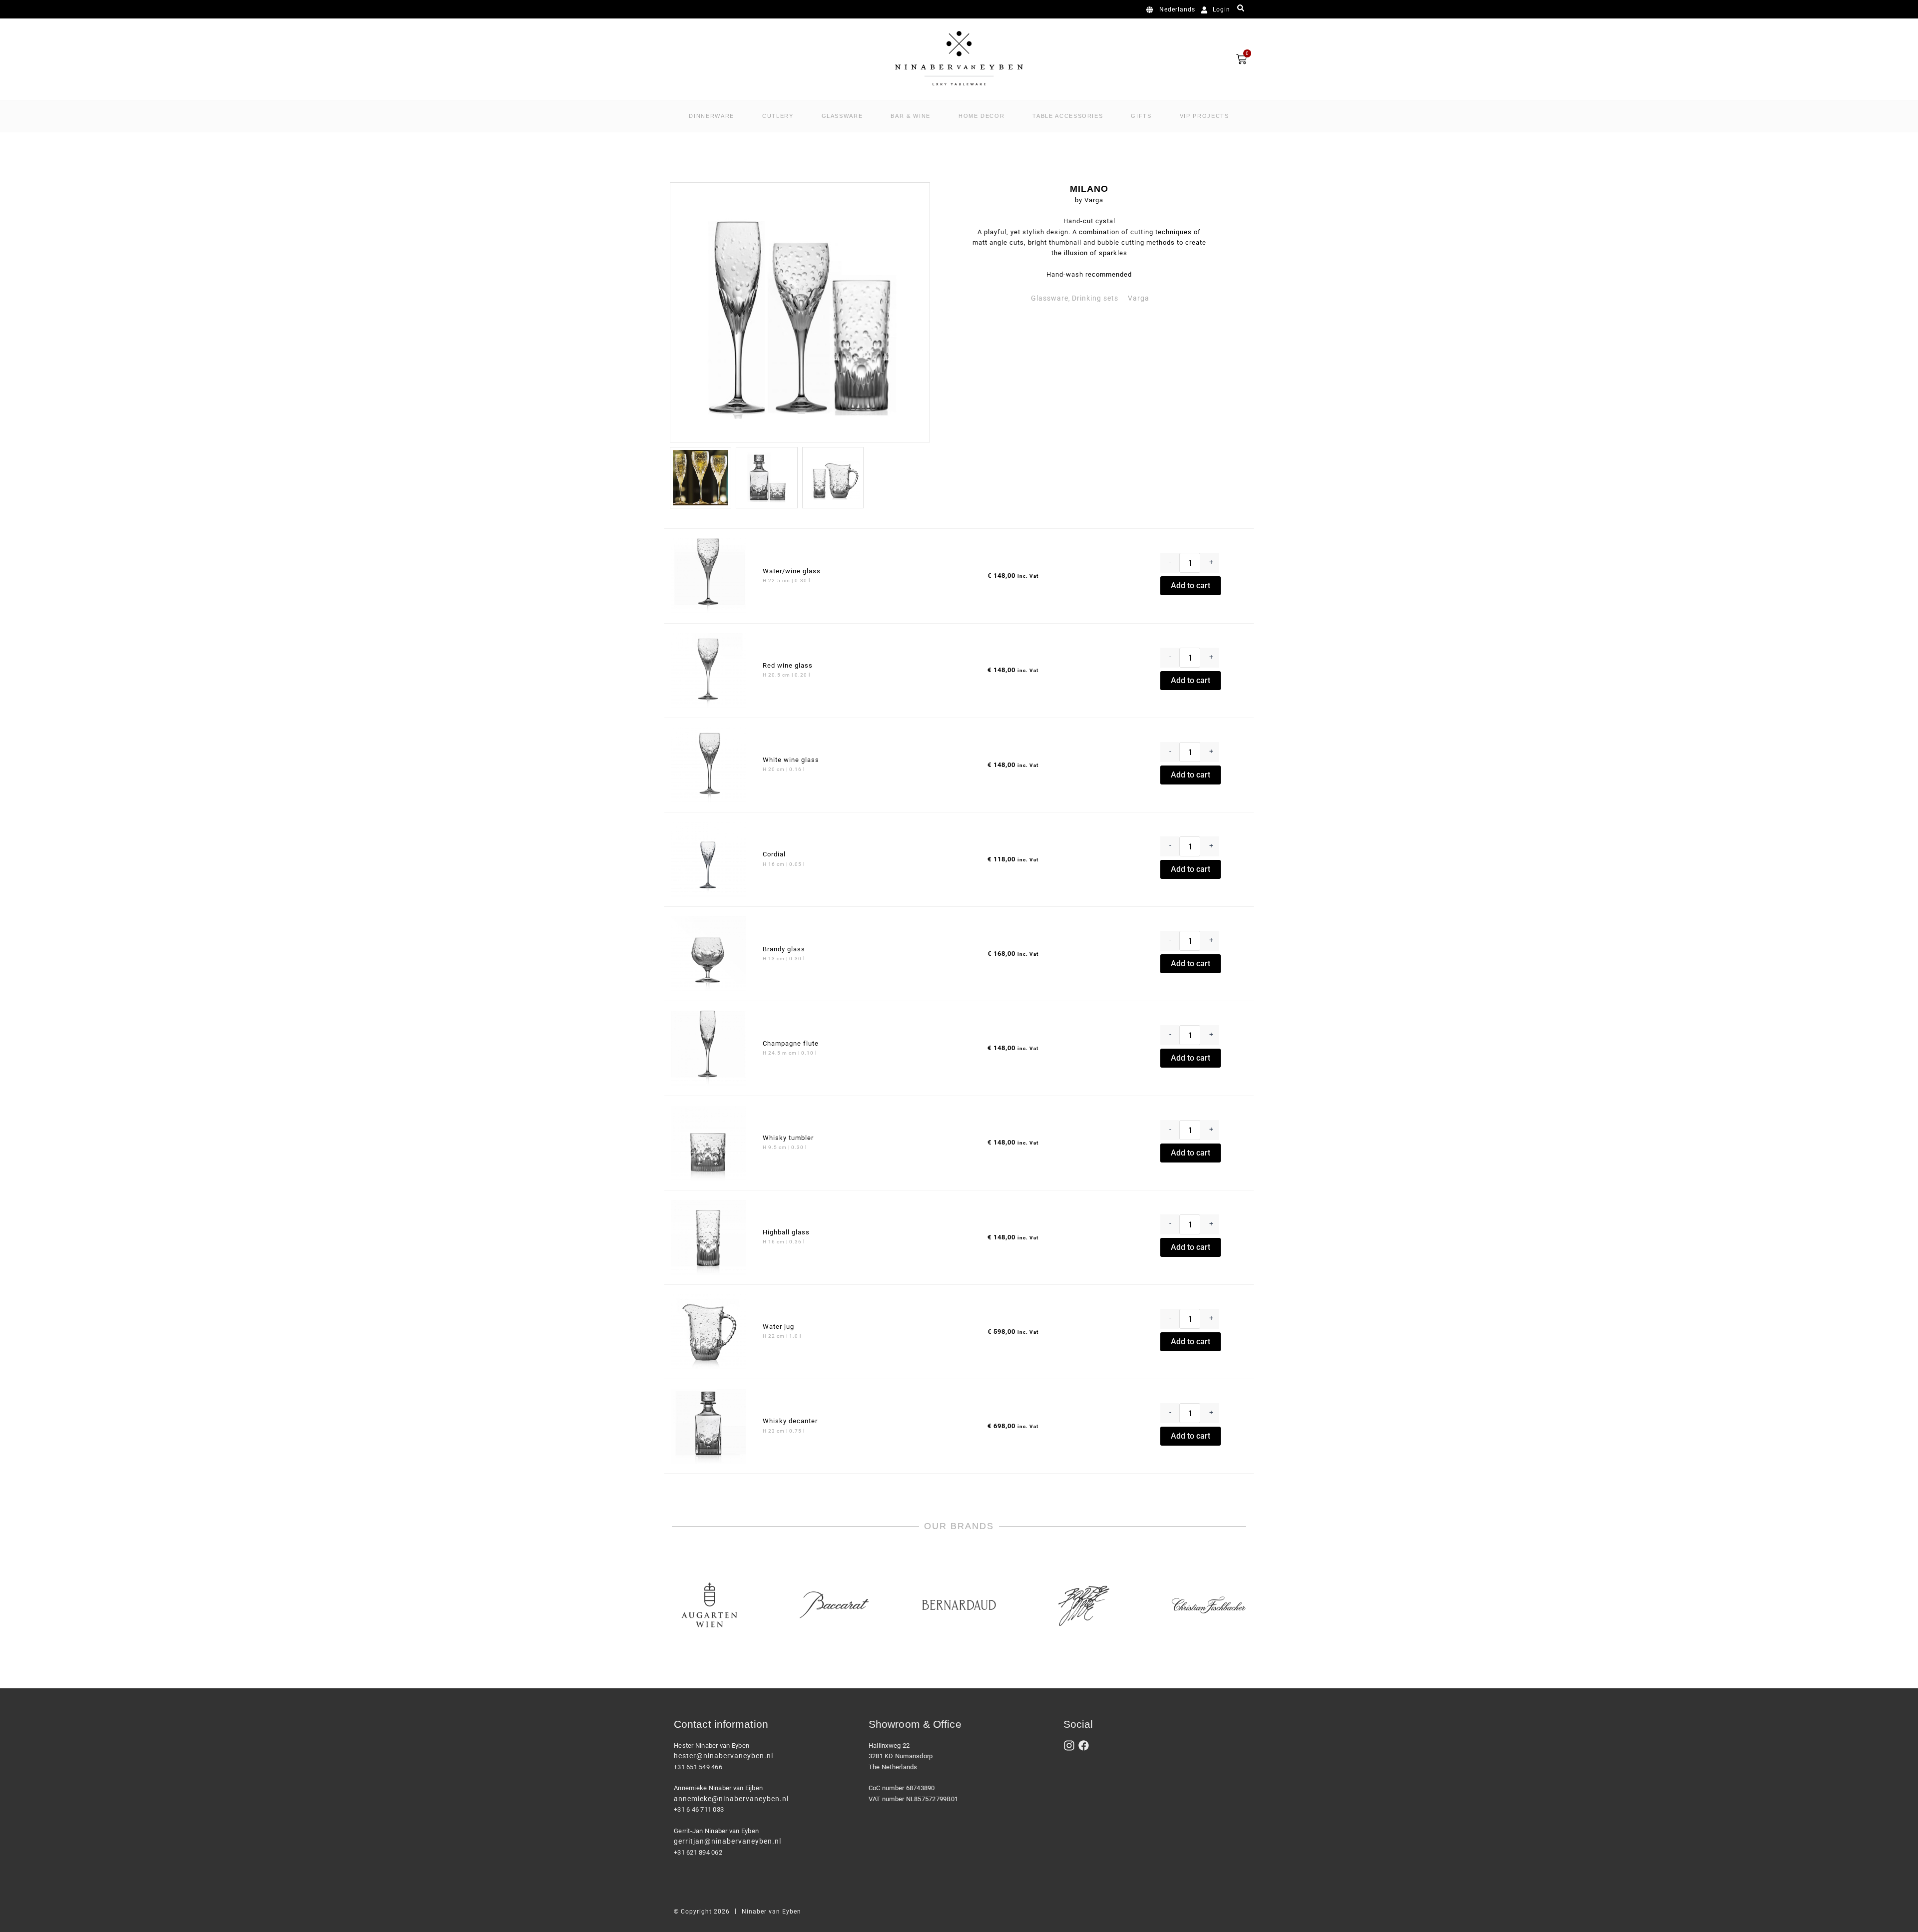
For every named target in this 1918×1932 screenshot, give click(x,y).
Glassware (1050, 298)
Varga (1139, 298)
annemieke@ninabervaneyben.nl (731, 1799)
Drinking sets (1095, 298)
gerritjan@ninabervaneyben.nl (727, 1841)
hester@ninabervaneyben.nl (723, 1756)
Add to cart (1191, 585)
